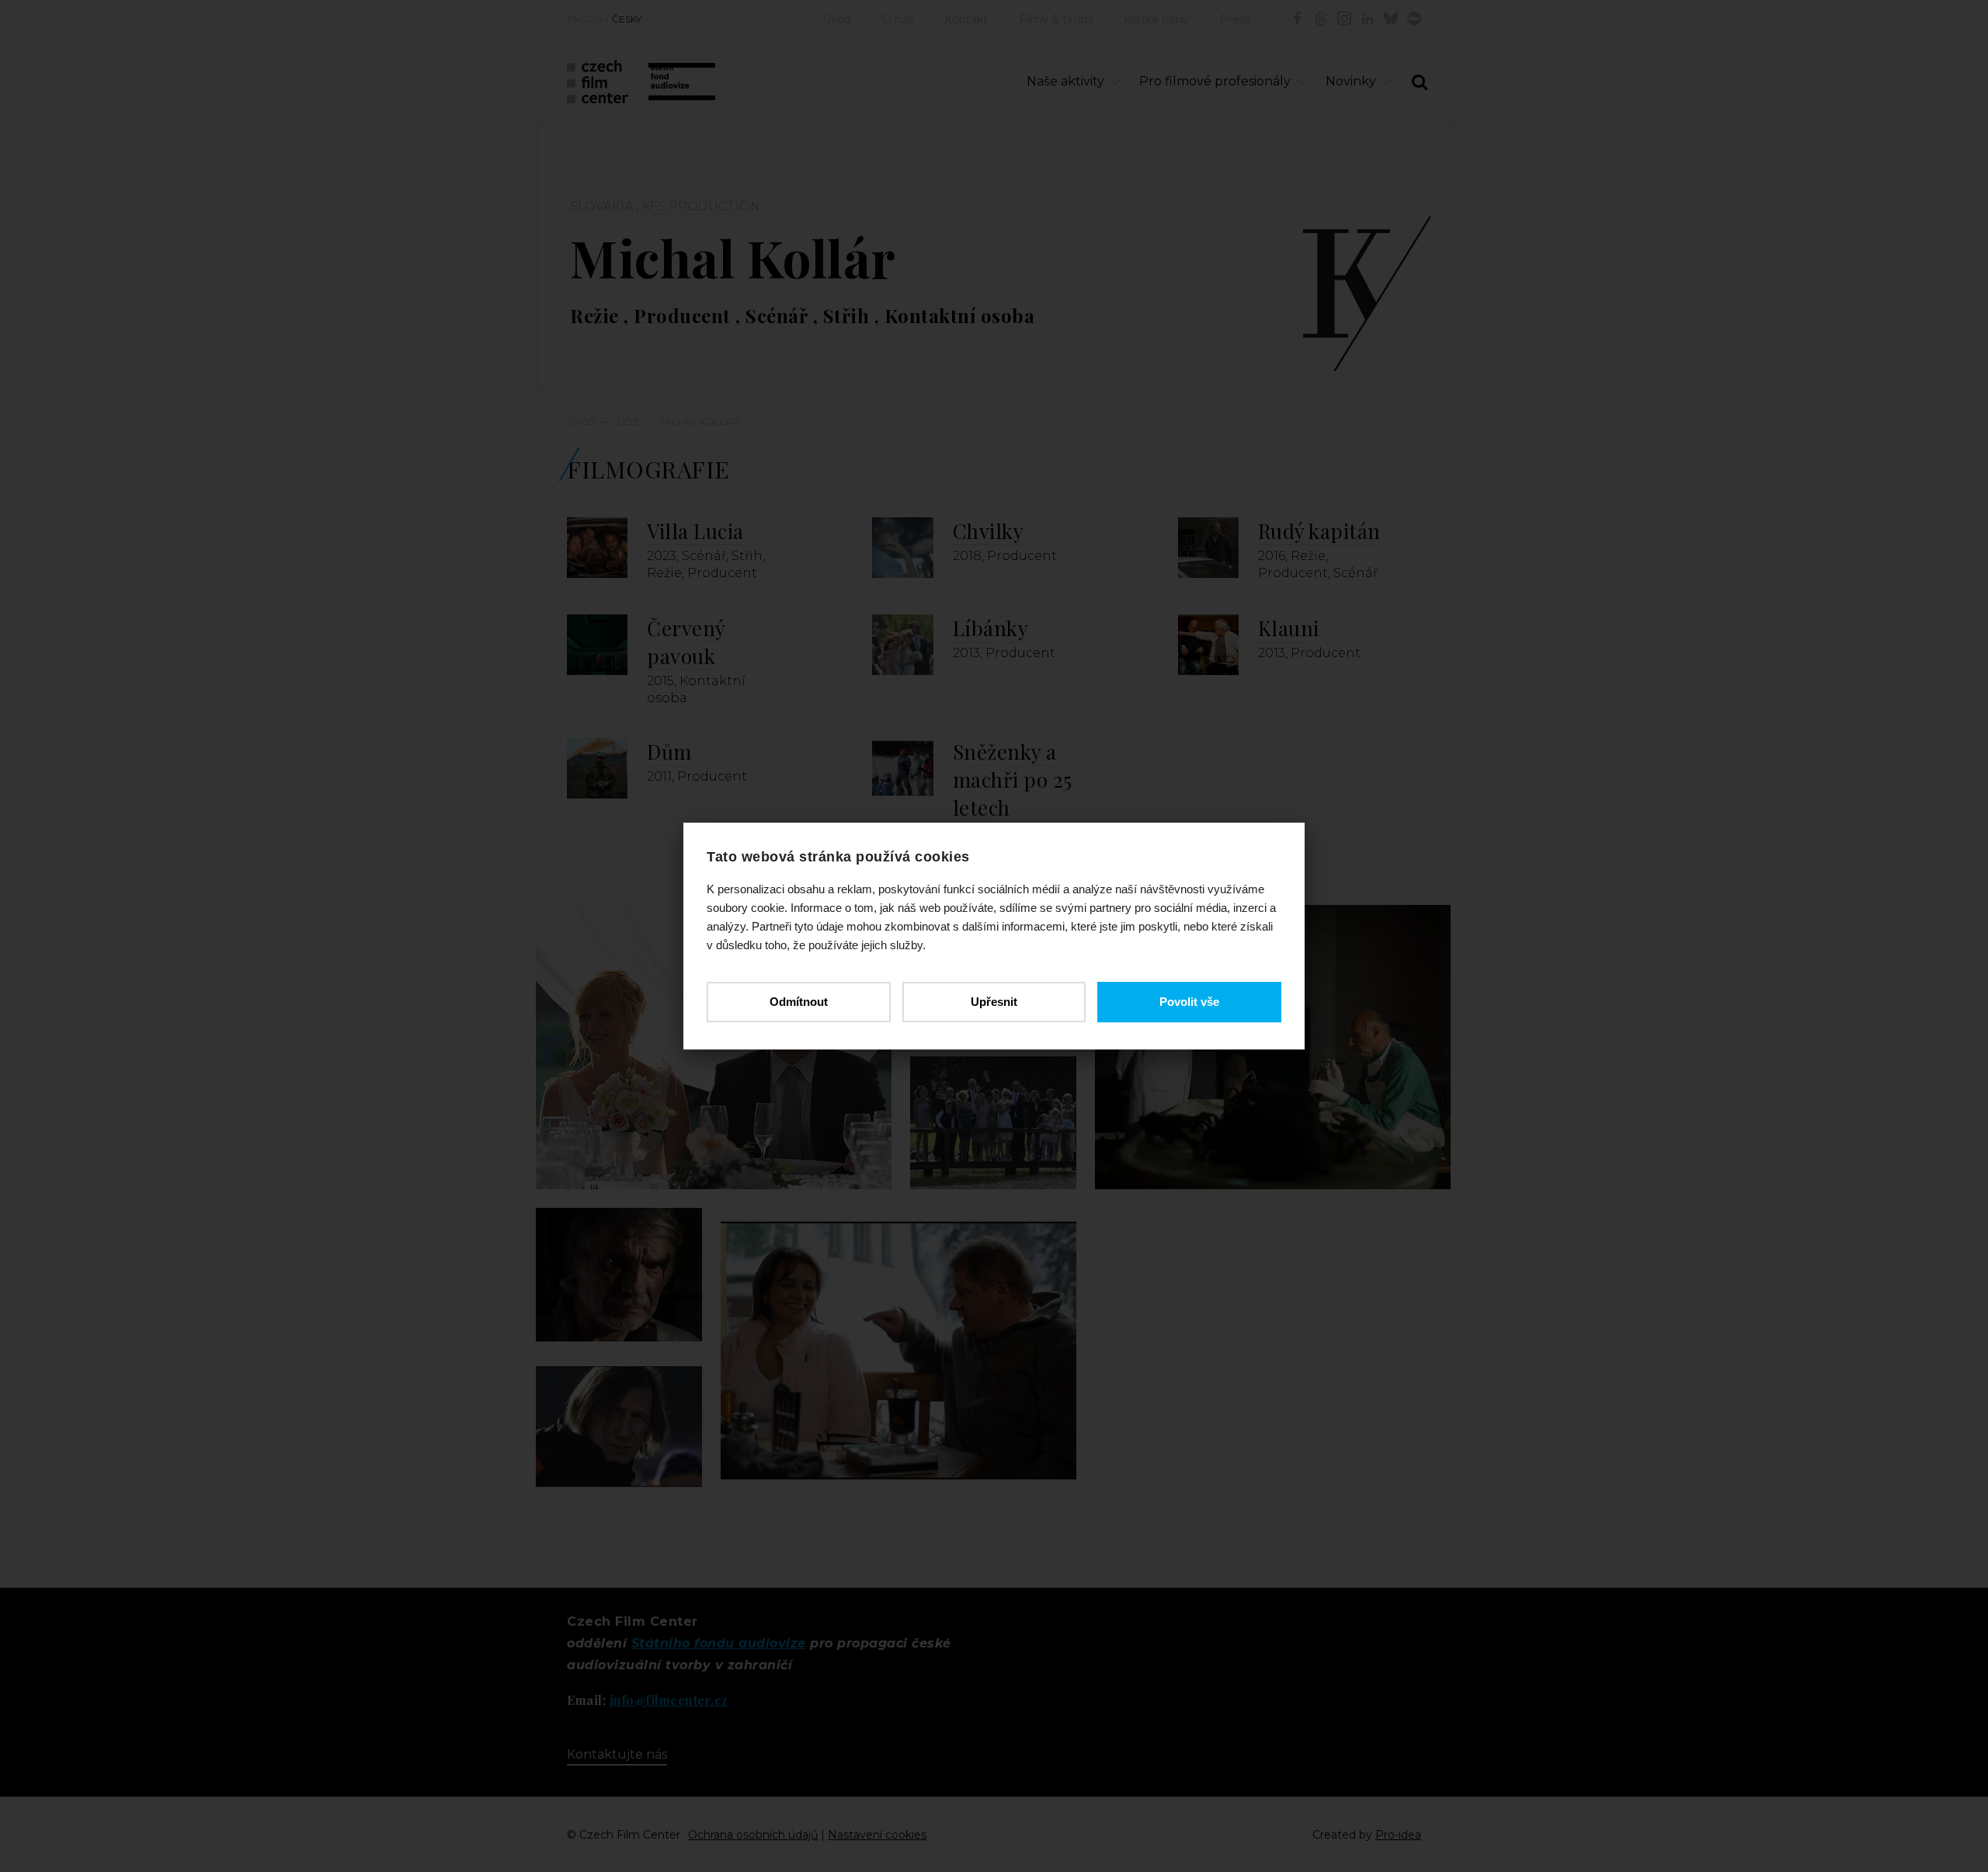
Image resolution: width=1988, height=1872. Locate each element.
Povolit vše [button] (1189, 1002)
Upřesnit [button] (994, 1002)
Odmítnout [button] (799, 1002)
